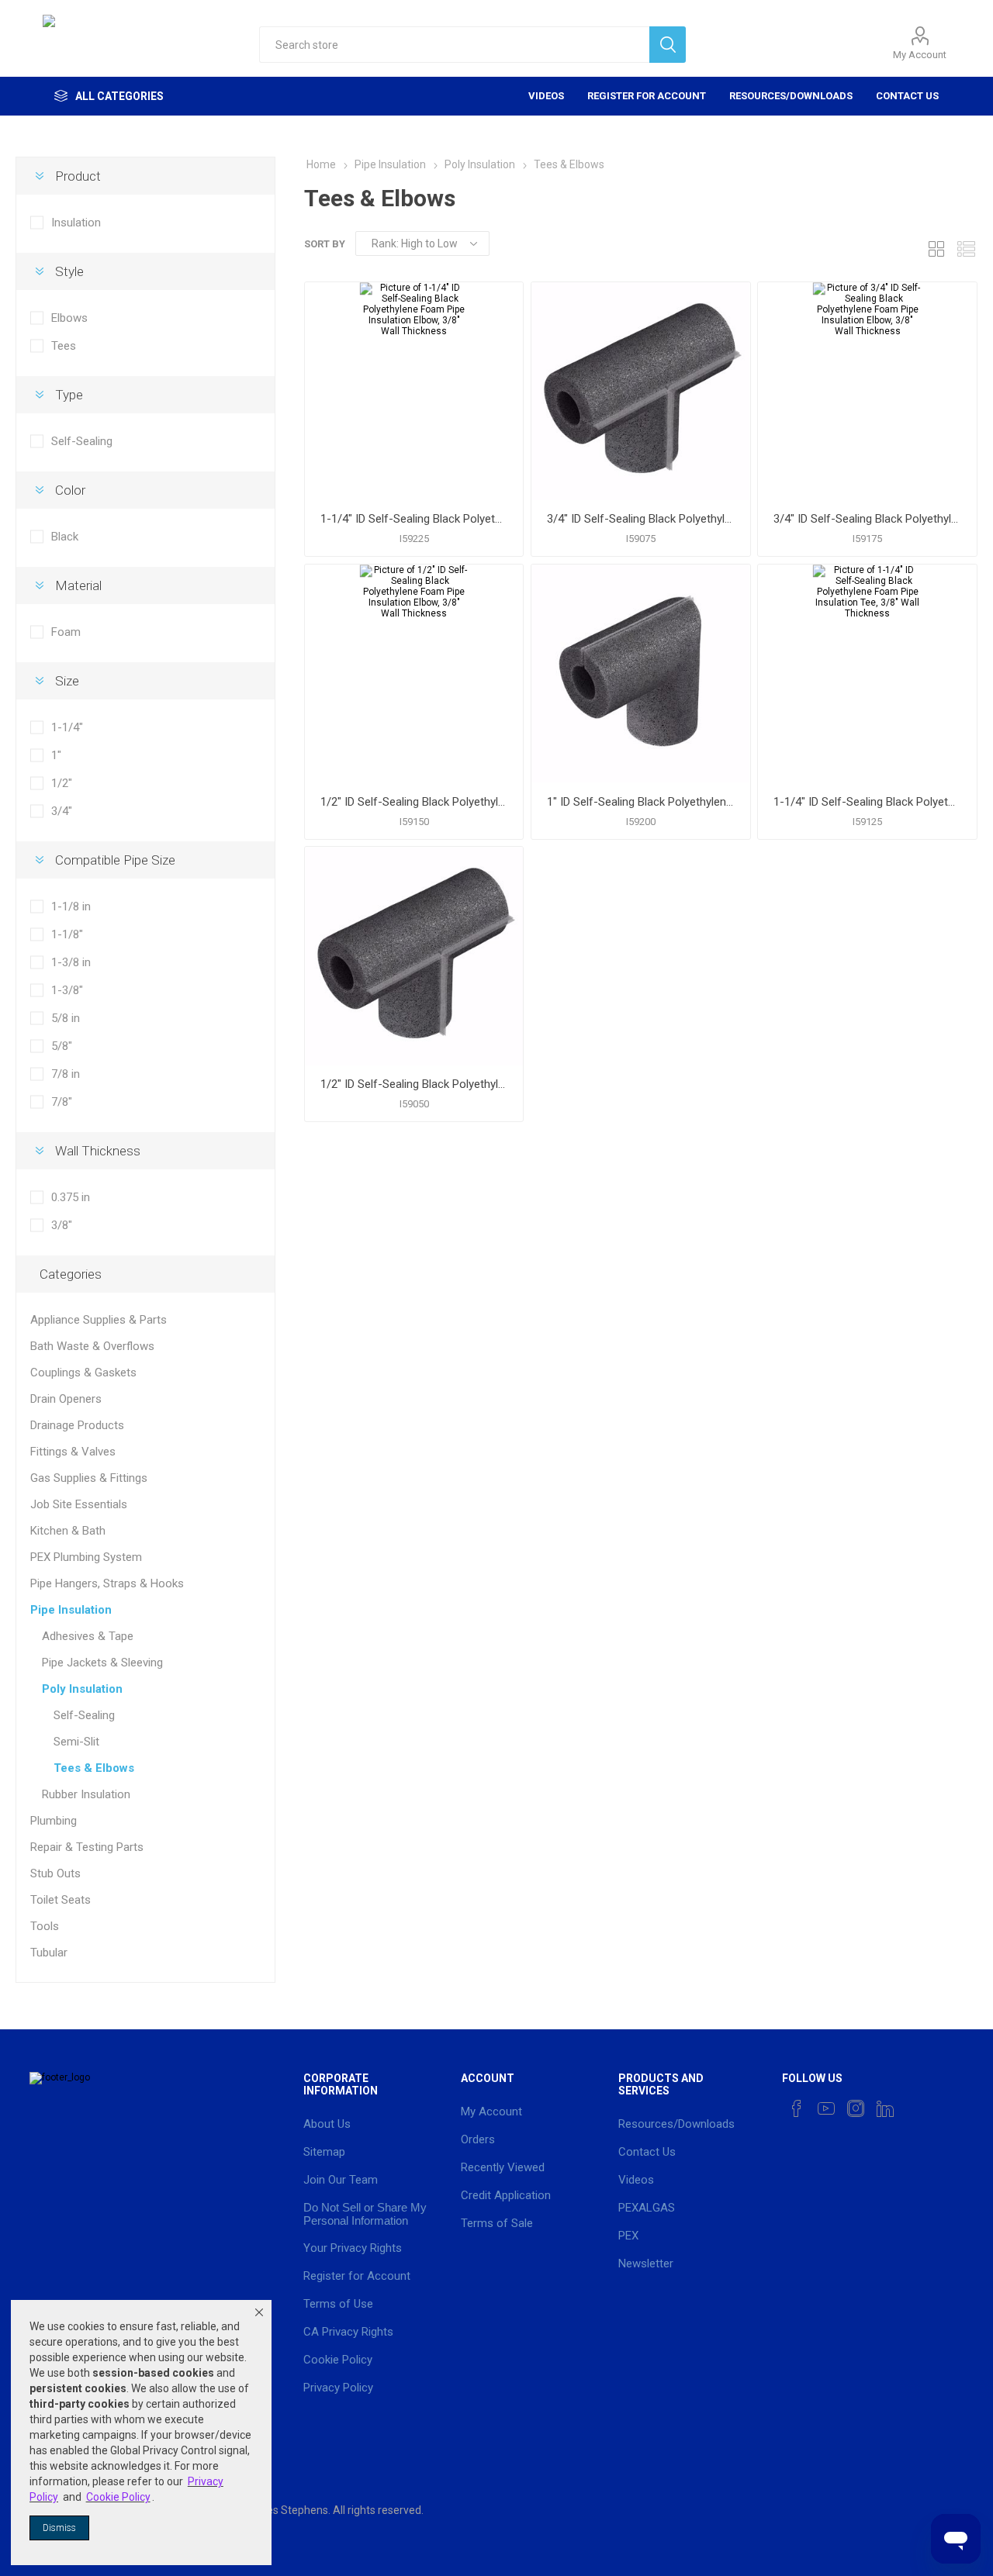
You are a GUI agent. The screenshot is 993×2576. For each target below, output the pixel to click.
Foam (66, 632)
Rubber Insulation (86, 1794)
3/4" (62, 811)
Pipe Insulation (71, 1610)
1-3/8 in (71, 962)
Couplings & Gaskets (83, 1373)
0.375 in (71, 1197)
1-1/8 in (71, 906)
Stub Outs (55, 1873)
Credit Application (506, 2195)
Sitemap (324, 2152)
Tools (45, 1926)
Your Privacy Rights (353, 2248)
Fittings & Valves (73, 1452)
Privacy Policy (338, 2388)
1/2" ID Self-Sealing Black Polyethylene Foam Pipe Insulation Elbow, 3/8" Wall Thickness (414, 802)
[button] (259, 2312)
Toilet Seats (61, 1900)
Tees (64, 346)
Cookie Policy (338, 2360)
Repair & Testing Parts (87, 1847)
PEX (628, 2236)
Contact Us (907, 96)
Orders (478, 2139)
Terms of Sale (497, 2223)
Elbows (69, 318)
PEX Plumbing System (86, 1557)
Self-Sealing (82, 441)
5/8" (62, 1046)
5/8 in (66, 1018)
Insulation (76, 223)
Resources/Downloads (791, 96)
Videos (546, 96)
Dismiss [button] (59, 2528)
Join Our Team (341, 2180)
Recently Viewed (503, 2167)
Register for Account (647, 96)
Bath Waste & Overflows (92, 1346)
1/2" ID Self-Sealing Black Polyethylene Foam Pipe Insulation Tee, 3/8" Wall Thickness (414, 1084)
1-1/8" (67, 934)
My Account (920, 55)
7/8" (62, 1102)
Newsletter (646, 2263)
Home (321, 164)
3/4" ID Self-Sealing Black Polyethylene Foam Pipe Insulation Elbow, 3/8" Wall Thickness (867, 519)
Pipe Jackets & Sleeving (102, 1663)
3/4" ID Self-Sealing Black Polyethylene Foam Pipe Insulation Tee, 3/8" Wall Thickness (640, 519)
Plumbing (54, 1821)
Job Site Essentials (79, 1504)
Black (65, 537)
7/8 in (66, 1074)
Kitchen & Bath (68, 1531)
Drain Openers (66, 1399)
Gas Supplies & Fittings (89, 1478)
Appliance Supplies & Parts (99, 1320)
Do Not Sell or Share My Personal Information (365, 2214)
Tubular (49, 1953)
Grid (936, 249)
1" (56, 755)
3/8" (62, 1225)
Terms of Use (338, 2304)
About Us (327, 2124)
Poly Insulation (82, 1689)
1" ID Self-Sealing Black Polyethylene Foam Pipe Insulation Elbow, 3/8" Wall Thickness (640, 802)
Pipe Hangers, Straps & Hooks (107, 1583)
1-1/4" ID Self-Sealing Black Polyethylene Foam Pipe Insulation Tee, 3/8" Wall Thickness (867, 802)
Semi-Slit (76, 1742)
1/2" (62, 783)
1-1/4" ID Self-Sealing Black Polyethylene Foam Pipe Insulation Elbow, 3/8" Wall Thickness (414, 519)
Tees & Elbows (94, 1768)
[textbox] (454, 45)
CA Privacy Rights (348, 2332)
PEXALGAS (647, 2208)
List (966, 249)
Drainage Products (77, 1425)
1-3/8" (67, 990)
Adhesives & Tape (88, 1636)
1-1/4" (67, 727)
